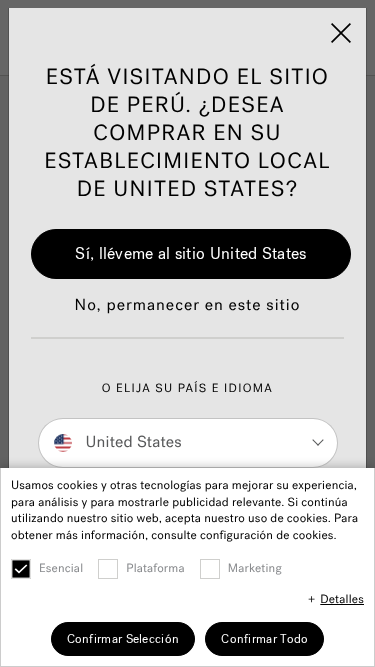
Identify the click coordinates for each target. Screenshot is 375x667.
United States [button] (132, 442)
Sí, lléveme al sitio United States (190, 253)
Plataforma (155, 569)
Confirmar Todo (264, 639)
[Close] (341, 33)
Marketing (255, 569)
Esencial (61, 569)
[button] (188, 316)
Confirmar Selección (123, 639)
